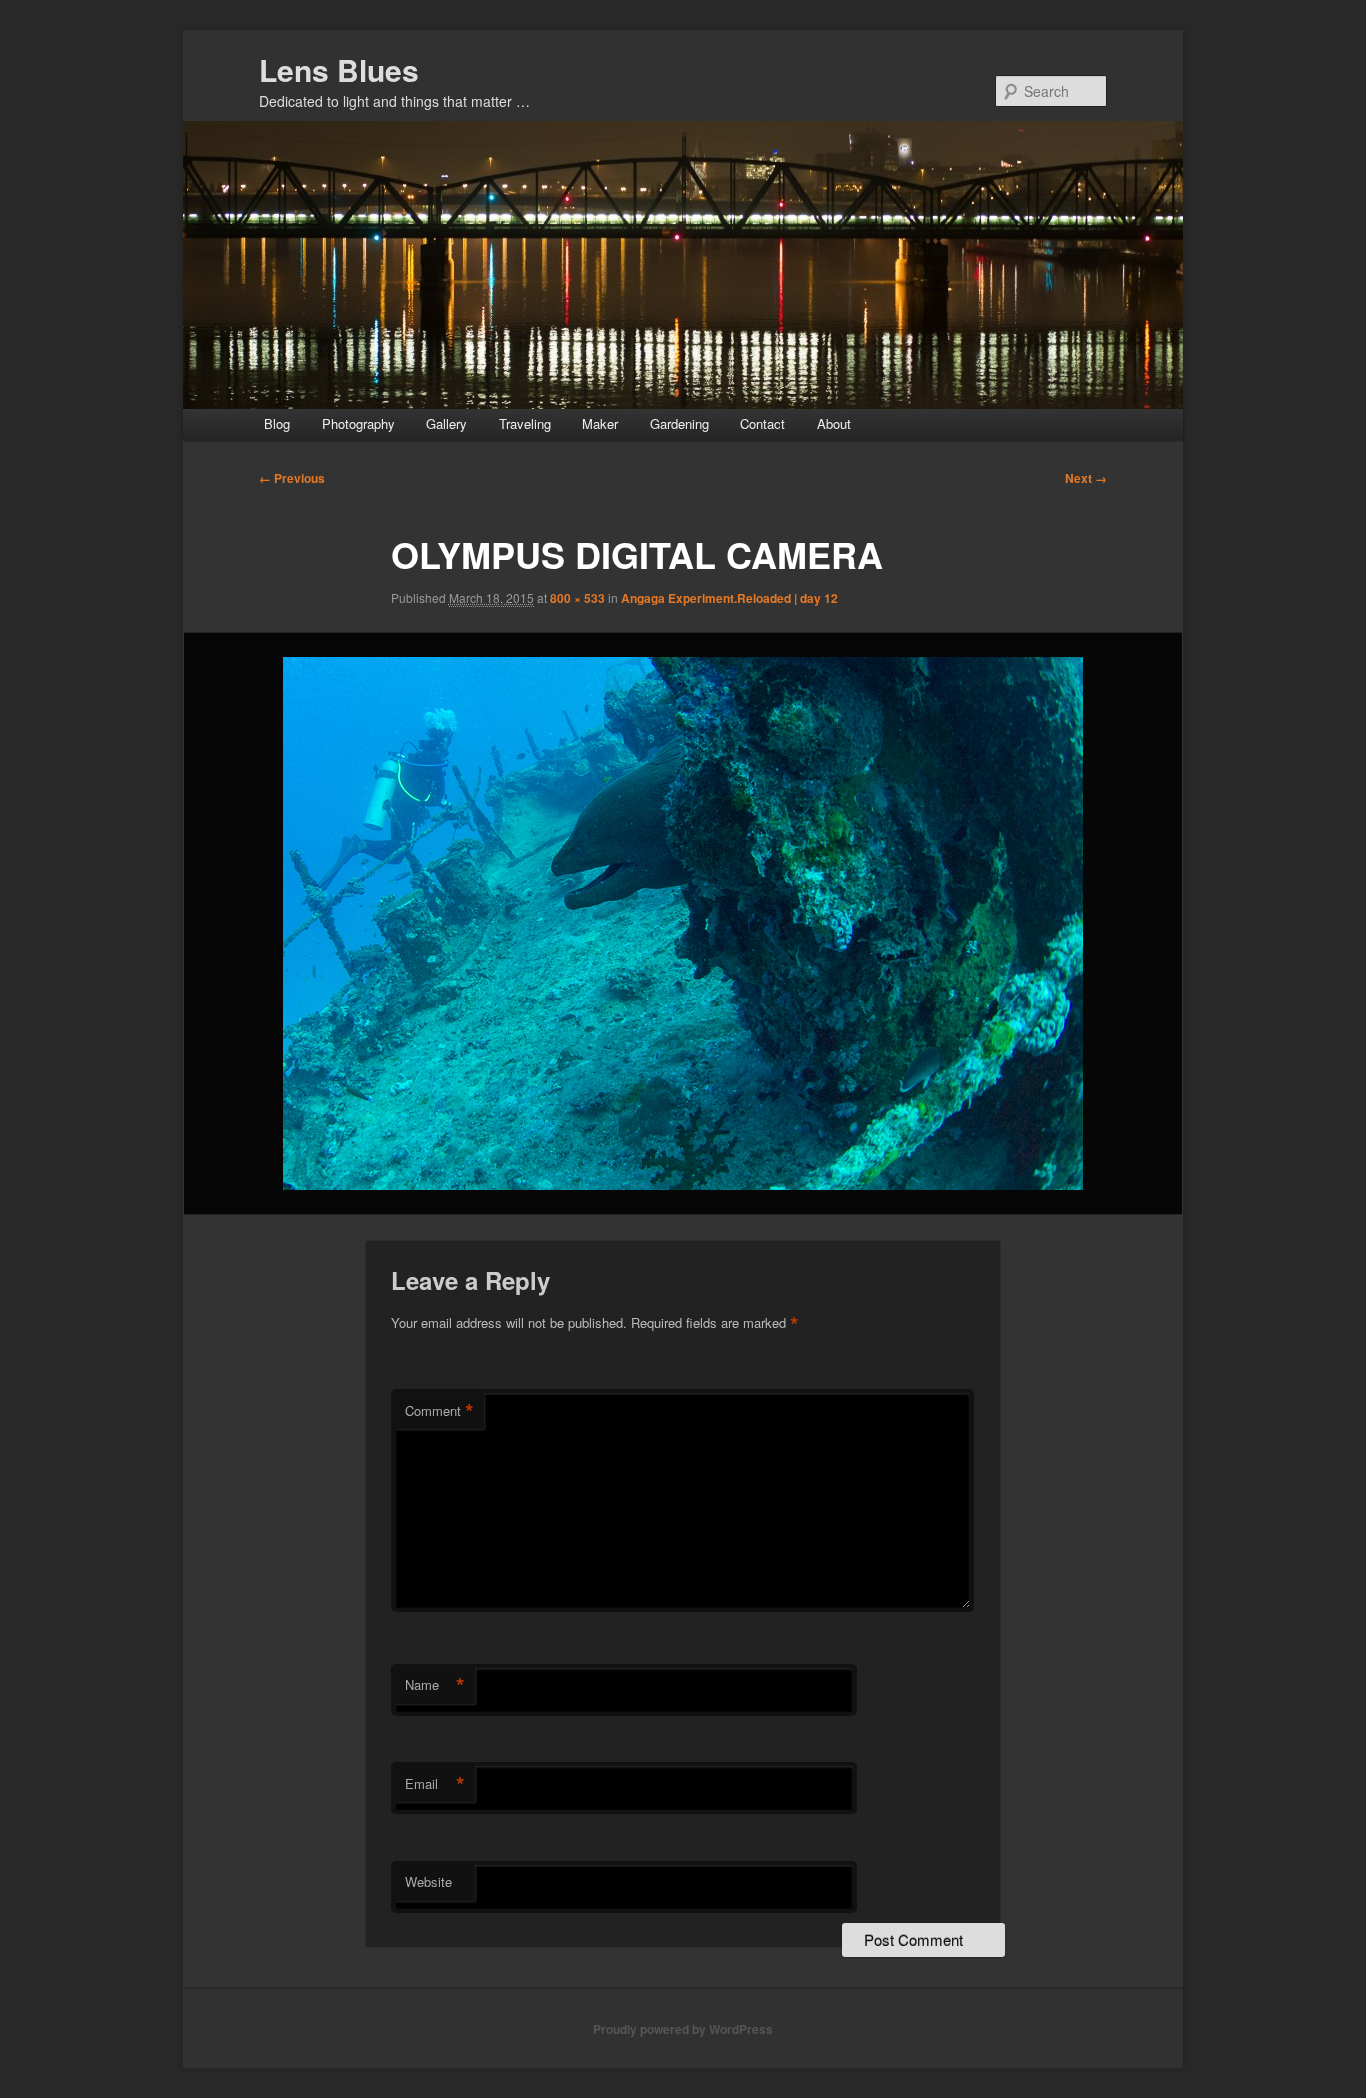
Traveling (525, 423)
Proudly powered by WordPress (683, 2029)
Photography (358, 423)
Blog (277, 423)
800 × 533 (577, 598)
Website (428, 1881)
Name (435, 1685)
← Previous (292, 478)
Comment (439, 1411)
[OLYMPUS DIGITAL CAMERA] (683, 923)
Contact (762, 423)
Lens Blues (339, 69)
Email (435, 1784)
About (834, 423)
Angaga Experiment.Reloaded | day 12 (729, 598)
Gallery (446, 423)
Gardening (679, 423)
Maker (600, 423)
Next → (1086, 478)
